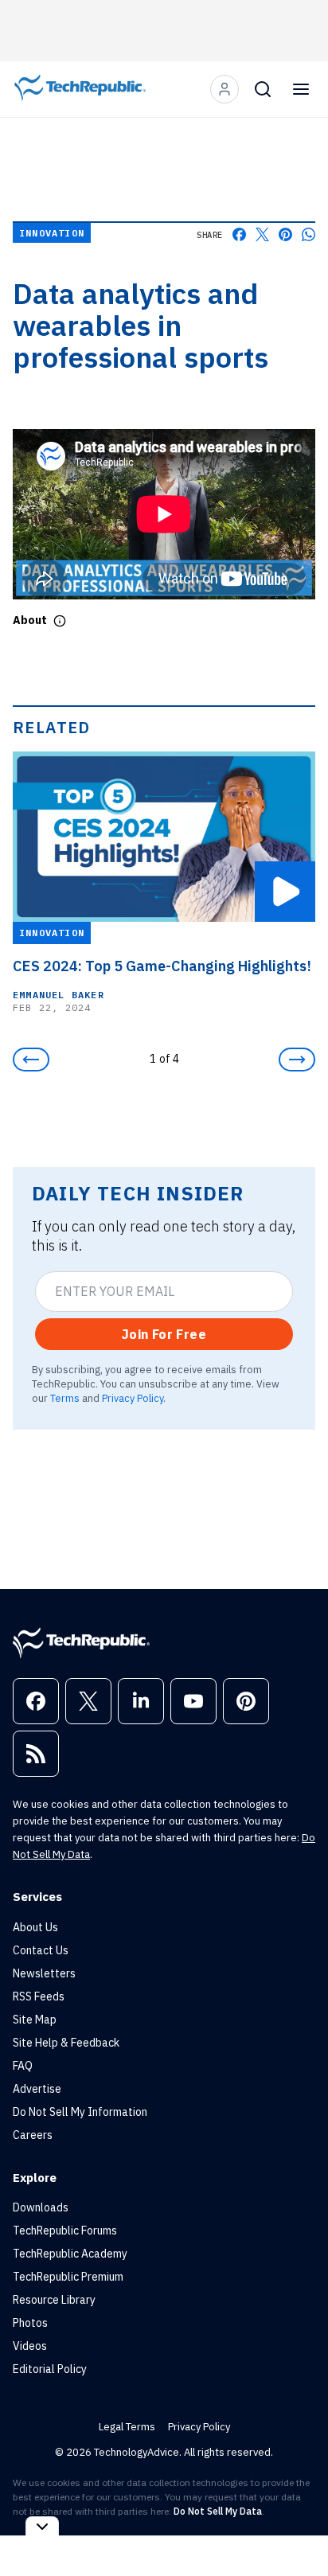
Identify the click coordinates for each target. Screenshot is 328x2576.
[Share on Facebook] (239, 234)
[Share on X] (262, 234)
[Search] (263, 89)
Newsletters (44, 1973)
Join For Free (164, 1334)
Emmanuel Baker (59, 995)
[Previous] (31, 1060)
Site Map (35, 2020)
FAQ (23, 2066)
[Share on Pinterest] (285, 234)
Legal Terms (127, 2427)
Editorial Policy (50, 2369)
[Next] (297, 1060)
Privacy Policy (133, 1398)
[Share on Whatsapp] (308, 234)
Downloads (41, 2207)
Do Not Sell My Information (80, 2112)
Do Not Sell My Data (218, 2511)
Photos (30, 2323)
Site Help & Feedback (66, 2043)
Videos (30, 2346)
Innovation (52, 233)
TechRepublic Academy (70, 2254)
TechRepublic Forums (65, 2231)
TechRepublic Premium (68, 2277)
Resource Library (54, 2300)
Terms (65, 1398)
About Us (35, 1927)
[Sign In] (225, 89)
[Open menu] (301, 89)
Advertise (37, 2089)
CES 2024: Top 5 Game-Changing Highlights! (162, 966)
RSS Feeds (39, 1996)
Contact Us (41, 1950)
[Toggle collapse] (42, 2526)
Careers (33, 2135)
